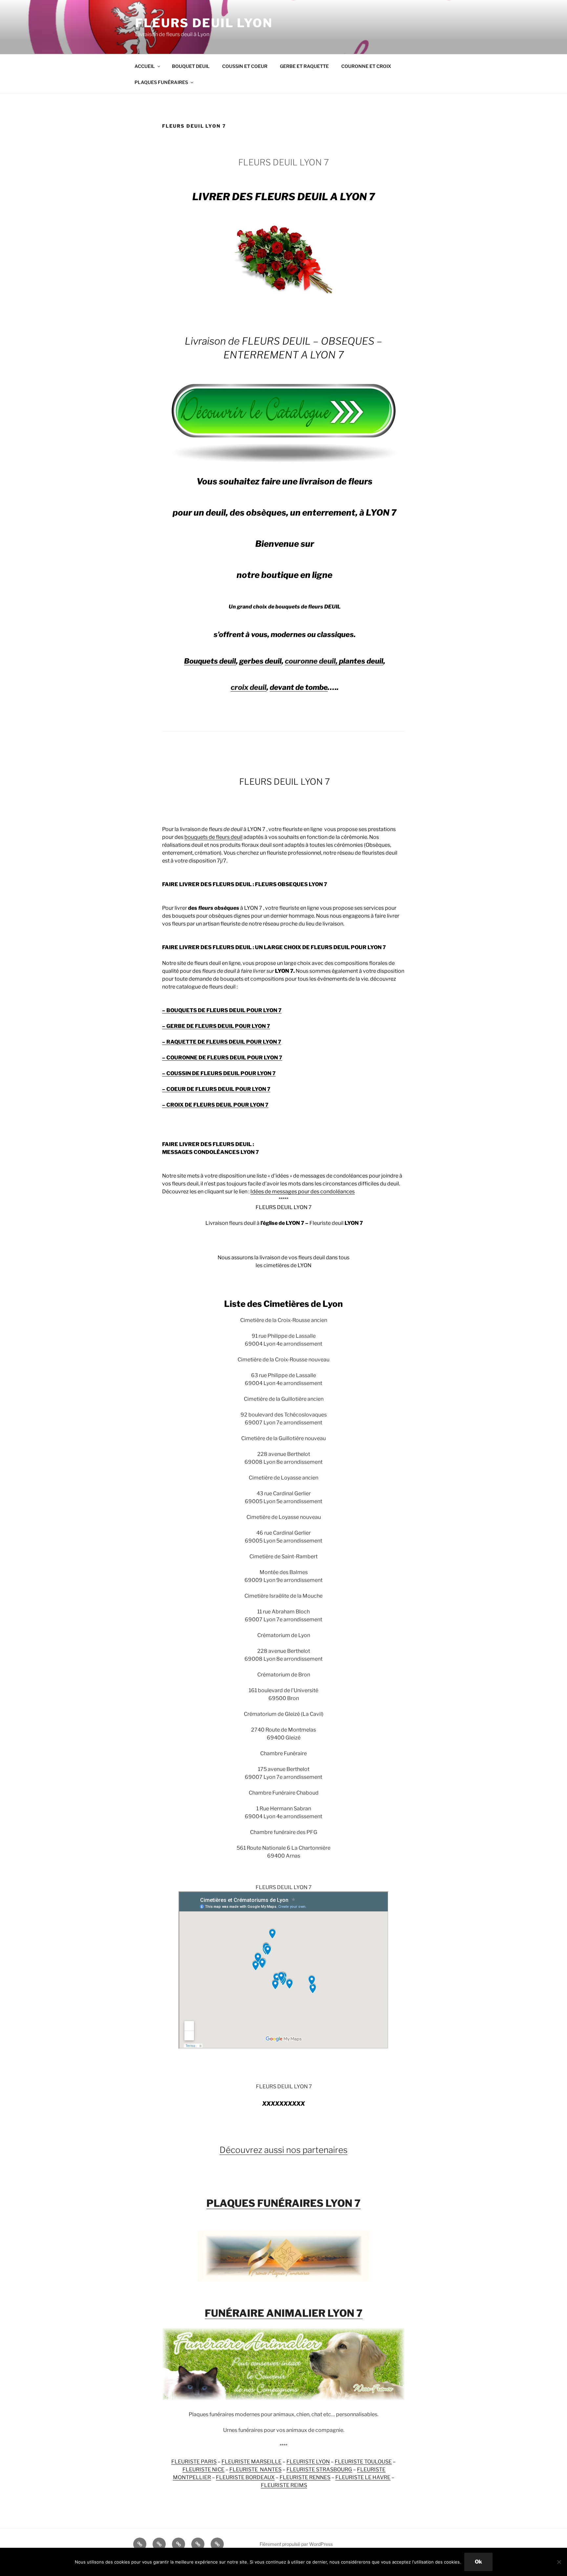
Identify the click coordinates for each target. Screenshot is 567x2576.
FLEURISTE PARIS (194, 2462)
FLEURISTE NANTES (255, 2470)
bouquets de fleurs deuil (213, 837)
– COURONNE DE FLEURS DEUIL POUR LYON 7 (222, 1058)
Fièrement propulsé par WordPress (296, 2544)
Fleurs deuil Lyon (204, 23)
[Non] (559, 2562)
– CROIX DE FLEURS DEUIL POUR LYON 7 (215, 1105)
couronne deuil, (312, 661)
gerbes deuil (260, 661)
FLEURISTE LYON (308, 2462)
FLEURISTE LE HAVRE (363, 2477)
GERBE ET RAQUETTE (304, 66)
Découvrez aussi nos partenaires (283, 2150)
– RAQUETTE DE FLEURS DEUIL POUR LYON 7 (222, 1042)
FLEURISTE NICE (203, 2470)
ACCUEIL (145, 66)
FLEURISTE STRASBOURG (319, 2470)
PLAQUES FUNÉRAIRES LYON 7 (283, 2203)
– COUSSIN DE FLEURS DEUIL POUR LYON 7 (219, 1073)
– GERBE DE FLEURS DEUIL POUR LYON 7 (216, 1026)
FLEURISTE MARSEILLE (252, 2462)
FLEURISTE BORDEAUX (245, 2477)
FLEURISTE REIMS (284, 2485)
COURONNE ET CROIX (366, 66)
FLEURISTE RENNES (305, 2477)
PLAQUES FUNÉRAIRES (161, 82)
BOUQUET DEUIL (191, 66)
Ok (478, 2562)
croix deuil (249, 687)
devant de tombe (299, 687)
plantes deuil (361, 661)
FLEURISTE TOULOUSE (363, 2462)
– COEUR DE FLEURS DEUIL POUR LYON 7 (216, 1089)
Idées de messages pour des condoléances (303, 1192)
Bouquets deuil (210, 661)
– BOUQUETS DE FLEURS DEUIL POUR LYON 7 (222, 1010)
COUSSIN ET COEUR (245, 66)
